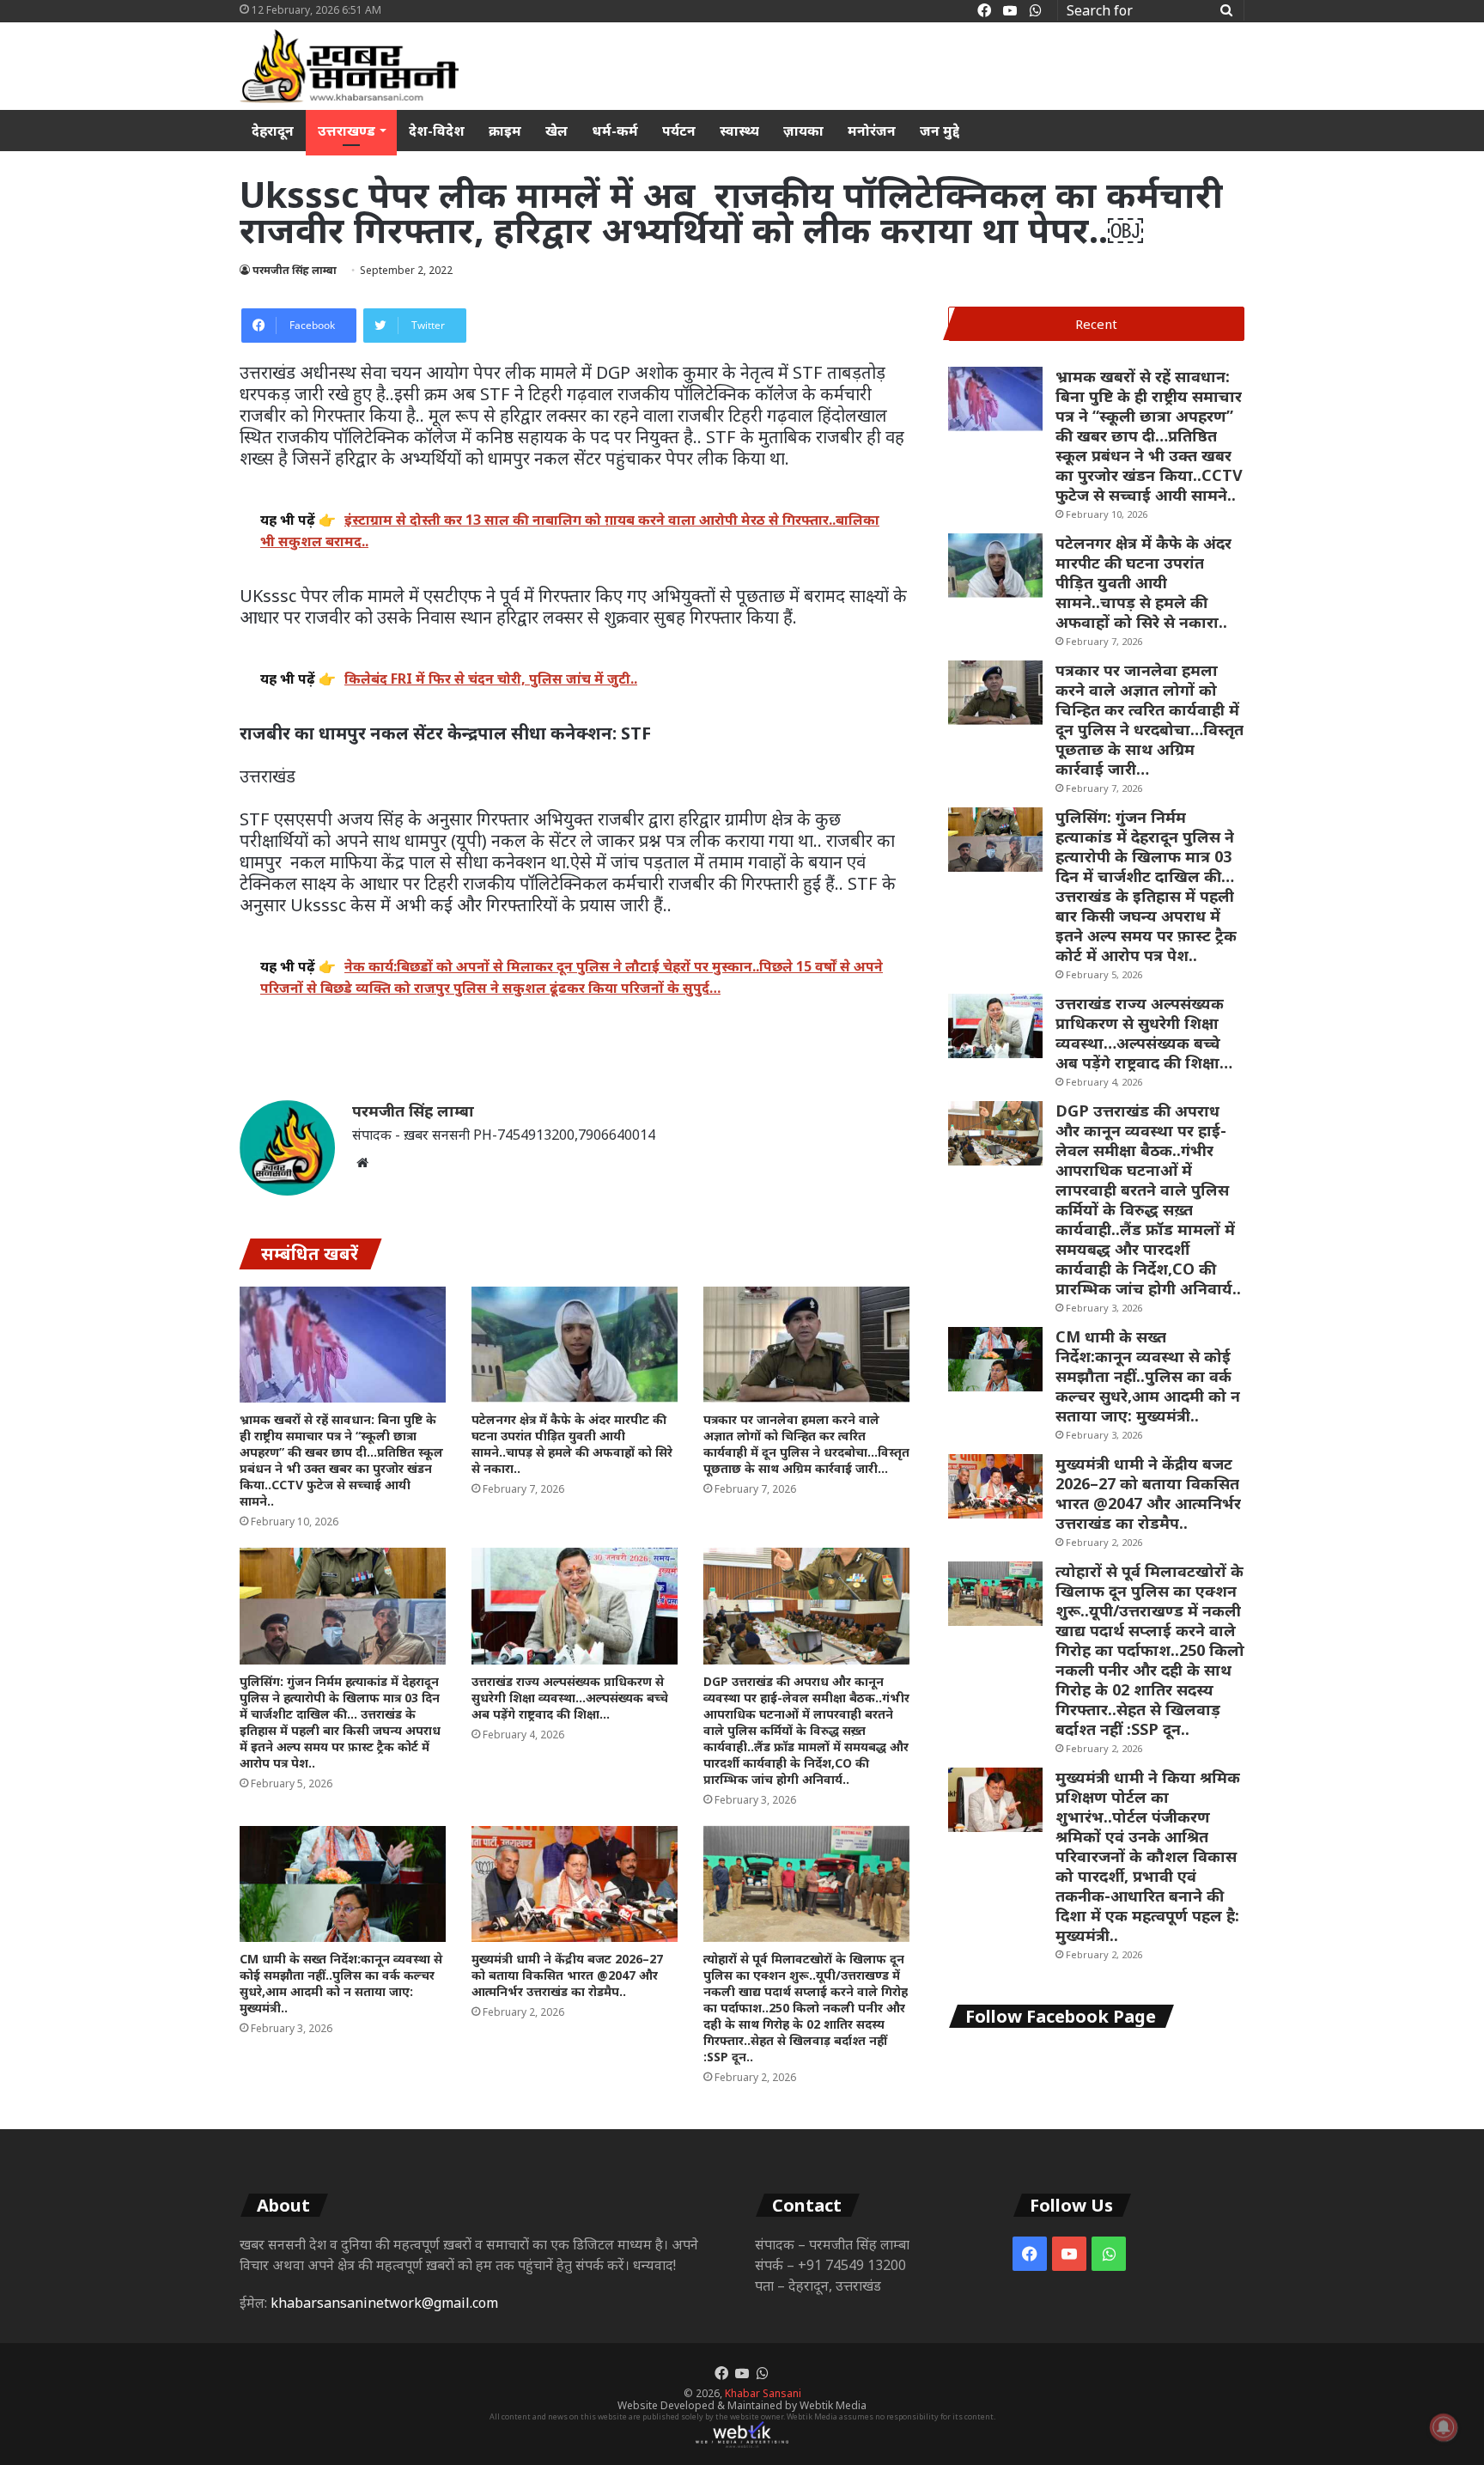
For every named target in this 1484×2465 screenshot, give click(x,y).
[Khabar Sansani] (349, 66)
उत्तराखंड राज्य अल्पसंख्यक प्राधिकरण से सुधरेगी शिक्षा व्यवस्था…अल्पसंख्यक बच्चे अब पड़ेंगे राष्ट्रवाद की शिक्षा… (570, 1698)
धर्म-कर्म (615, 131)
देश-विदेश (437, 131)
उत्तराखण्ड (347, 131)
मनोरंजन (872, 131)
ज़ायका (803, 131)
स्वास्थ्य (739, 131)
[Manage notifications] (1444, 2427)
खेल (556, 131)
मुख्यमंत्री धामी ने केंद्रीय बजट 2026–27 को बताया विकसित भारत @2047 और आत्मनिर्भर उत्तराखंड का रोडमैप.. (567, 1975)
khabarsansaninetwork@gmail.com (384, 2303)
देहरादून (273, 131)
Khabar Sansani (763, 2393)
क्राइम (505, 131)
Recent (1096, 324)
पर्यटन (679, 131)
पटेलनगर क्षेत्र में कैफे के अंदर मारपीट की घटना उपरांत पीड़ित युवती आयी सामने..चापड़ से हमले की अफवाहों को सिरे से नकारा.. (572, 1444)
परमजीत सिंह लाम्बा (295, 270)
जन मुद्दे (940, 131)
